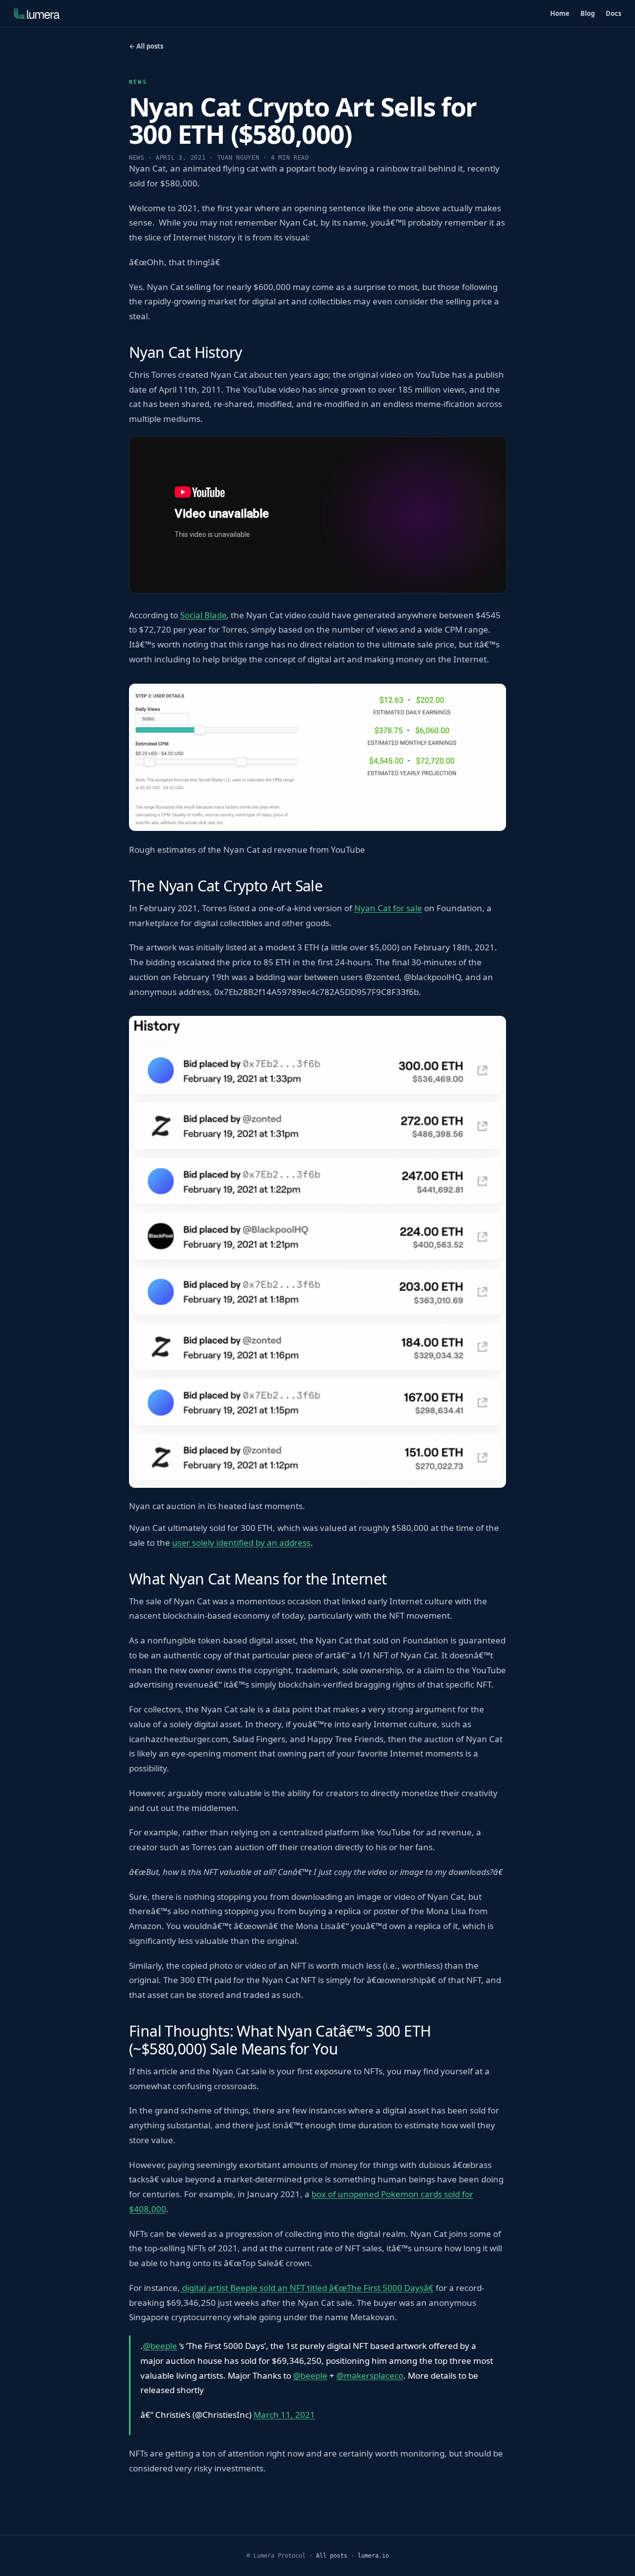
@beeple (160, 2346)
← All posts (146, 46)
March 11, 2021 (284, 2415)
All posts (332, 2556)
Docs (613, 13)
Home (560, 13)
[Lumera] (37, 13)
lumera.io (373, 2556)
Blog (588, 13)
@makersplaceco (370, 2375)
